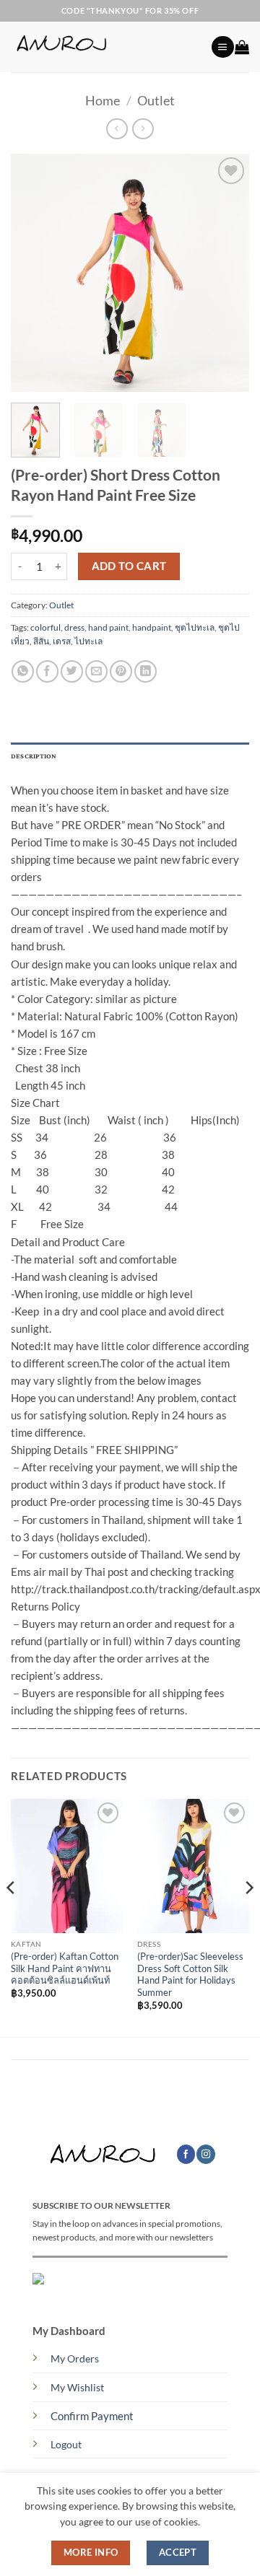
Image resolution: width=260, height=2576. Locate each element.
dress (74, 627)
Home (103, 100)
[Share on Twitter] (72, 671)
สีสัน (41, 641)
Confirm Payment (92, 2416)
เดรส (62, 641)
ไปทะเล (88, 641)
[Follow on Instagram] (206, 2154)
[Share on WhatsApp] (23, 671)
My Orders (75, 2359)
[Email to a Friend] (96, 671)
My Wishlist (77, 2388)
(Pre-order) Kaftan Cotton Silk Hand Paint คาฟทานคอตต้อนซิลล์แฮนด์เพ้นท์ (65, 1968)
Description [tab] (34, 757)
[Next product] (117, 129)
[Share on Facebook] (47, 671)
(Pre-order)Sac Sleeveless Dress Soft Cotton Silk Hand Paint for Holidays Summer (190, 1974)
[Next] (226, 273)
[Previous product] (143, 129)
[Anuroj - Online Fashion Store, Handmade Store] (105, 47)
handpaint (152, 627)
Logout (66, 2445)
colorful (45, 627)
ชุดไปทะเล (195, 627)
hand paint (108, 627)
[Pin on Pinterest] (121, 671)
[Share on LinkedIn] (146, 671)
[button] (222, 47)
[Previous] (34, 273)
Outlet (156, 100)
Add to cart (129, 566)
